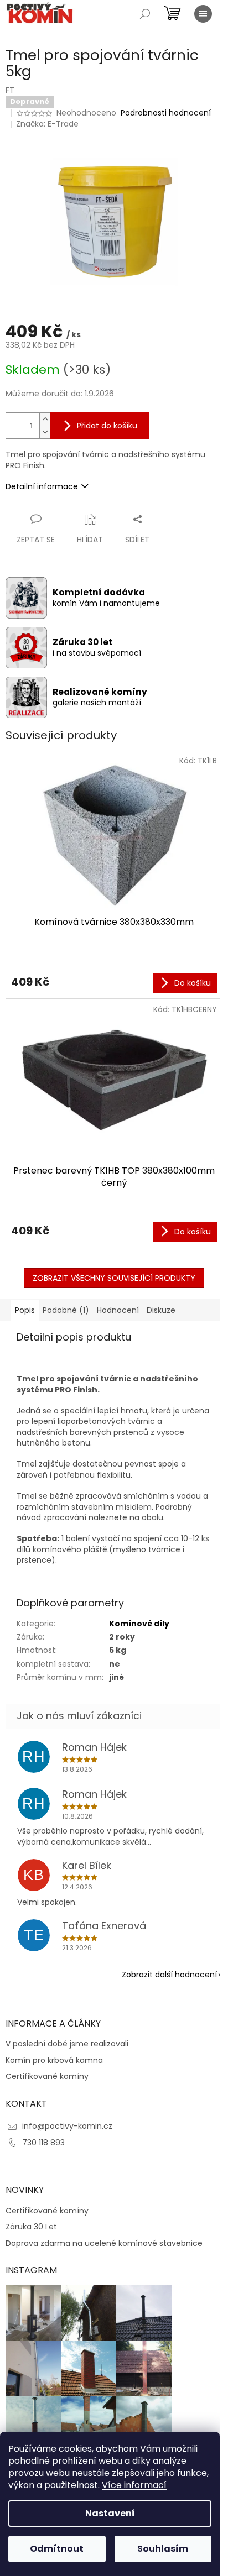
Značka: (47, 124)
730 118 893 (43, 2143)
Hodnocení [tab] (118, 1310)
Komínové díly (139, 1624)
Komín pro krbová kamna (54, 2061)
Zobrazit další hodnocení (169, 1975)
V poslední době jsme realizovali (67, 2044)
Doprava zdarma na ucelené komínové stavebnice (104, 2243)
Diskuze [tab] (161, 1310)
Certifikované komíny (47, 2077)
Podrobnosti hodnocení (166, 113)
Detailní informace (42, 486)
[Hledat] (145, 14)
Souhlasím (163, 2549)
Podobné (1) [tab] (66, 1310)
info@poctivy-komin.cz (67, 2126)
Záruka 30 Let (31, 2227)
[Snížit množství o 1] (45, 432)
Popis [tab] (25, 1310)
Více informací (134, 2485)
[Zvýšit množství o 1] (45, 419)
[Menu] (203, 14)
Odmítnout (57, 2549)
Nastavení (110, 2513)
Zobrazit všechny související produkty (114, 1278)
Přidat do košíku (107, 426)
